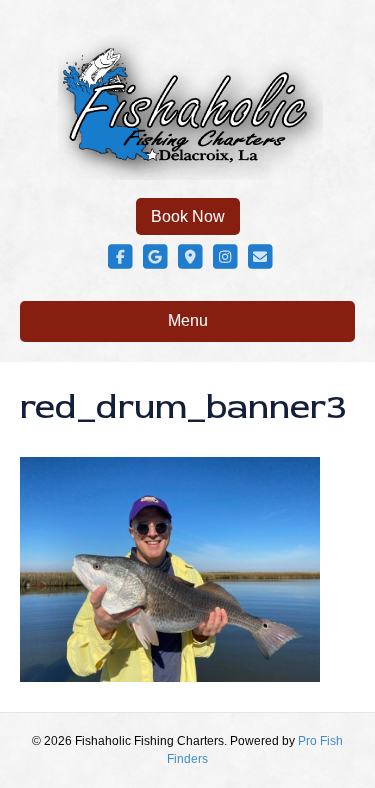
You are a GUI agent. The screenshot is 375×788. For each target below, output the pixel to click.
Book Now (188, 216)
